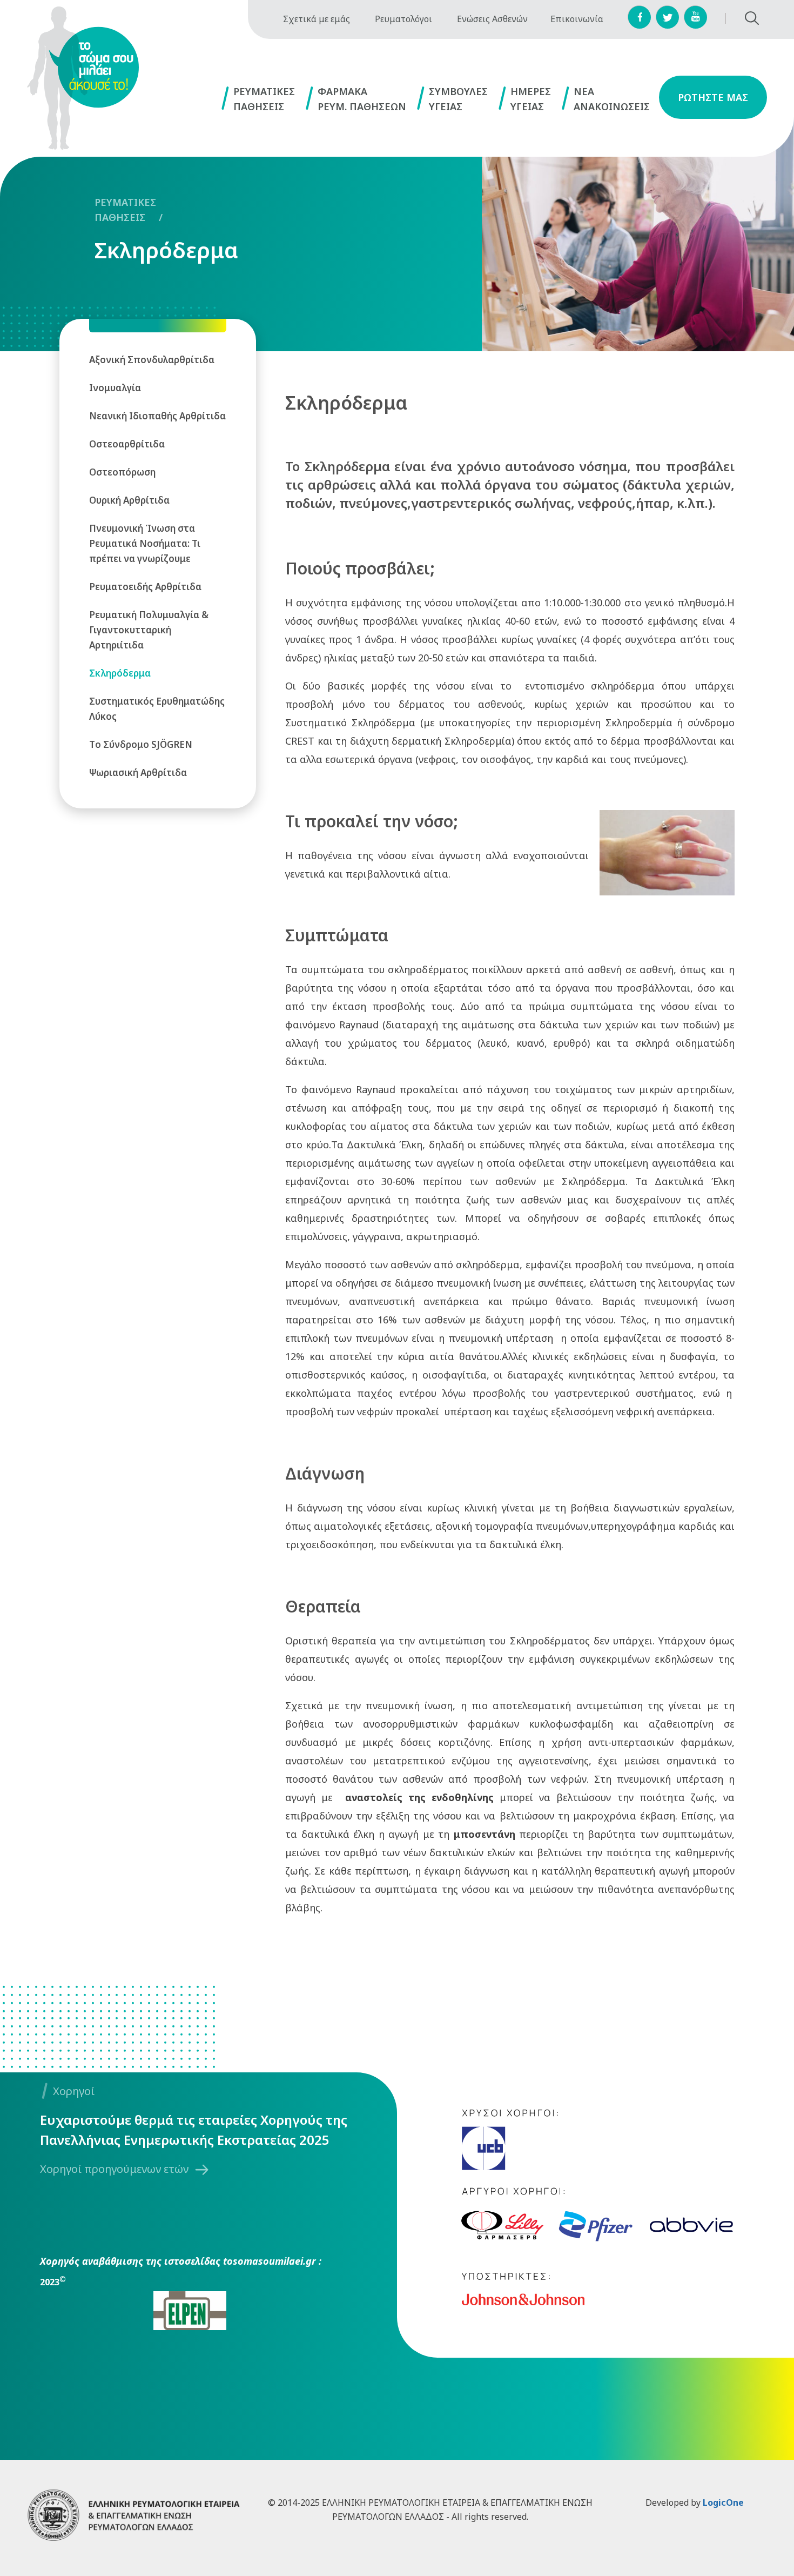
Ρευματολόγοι (403, 19)
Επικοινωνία (577, 19)
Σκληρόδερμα (166, 250)
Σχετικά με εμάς (317, 19)
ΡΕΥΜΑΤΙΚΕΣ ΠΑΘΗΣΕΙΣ (125, 210)
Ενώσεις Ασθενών (492, 19)
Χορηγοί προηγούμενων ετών (114, 2169)
